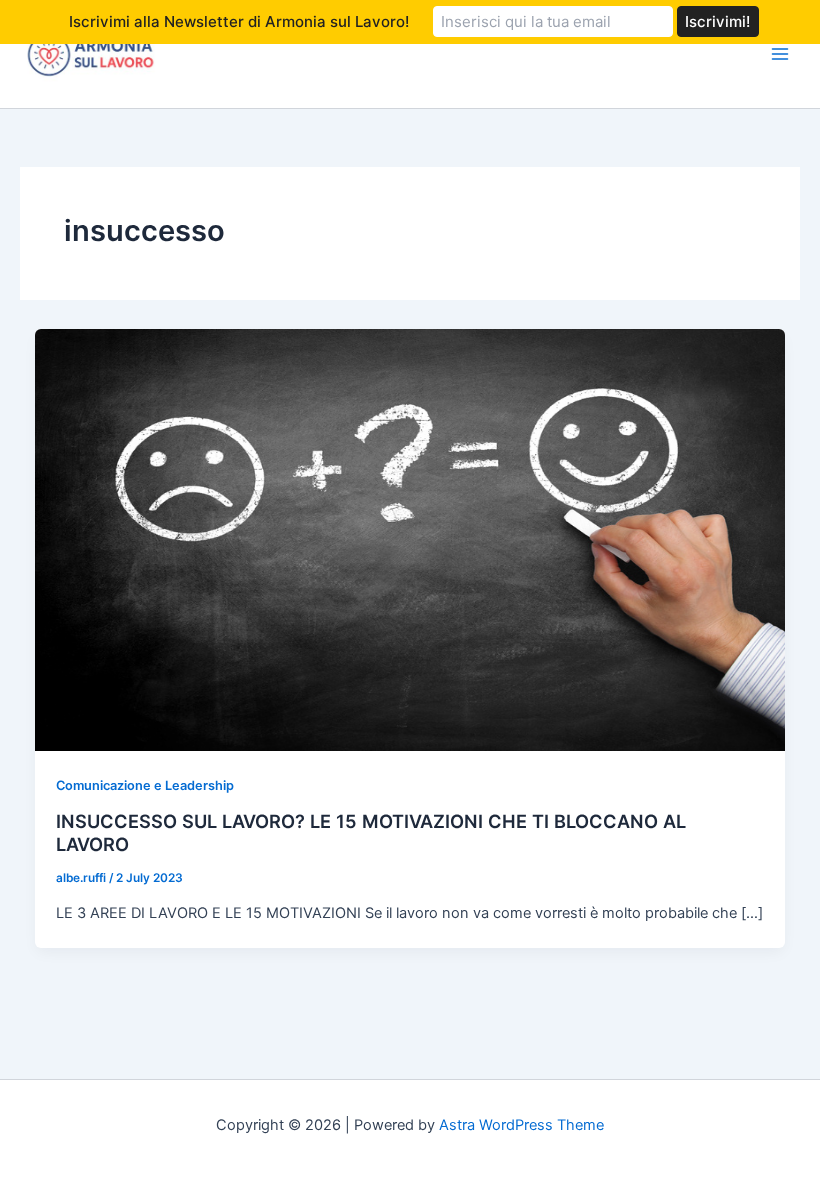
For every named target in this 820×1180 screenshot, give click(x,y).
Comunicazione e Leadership (145, 785)
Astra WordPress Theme (521, 1125)
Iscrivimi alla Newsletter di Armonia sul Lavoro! (239, 21)
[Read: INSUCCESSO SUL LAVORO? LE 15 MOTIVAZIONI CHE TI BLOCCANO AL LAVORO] (410, 539)
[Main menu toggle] (780, 54)
